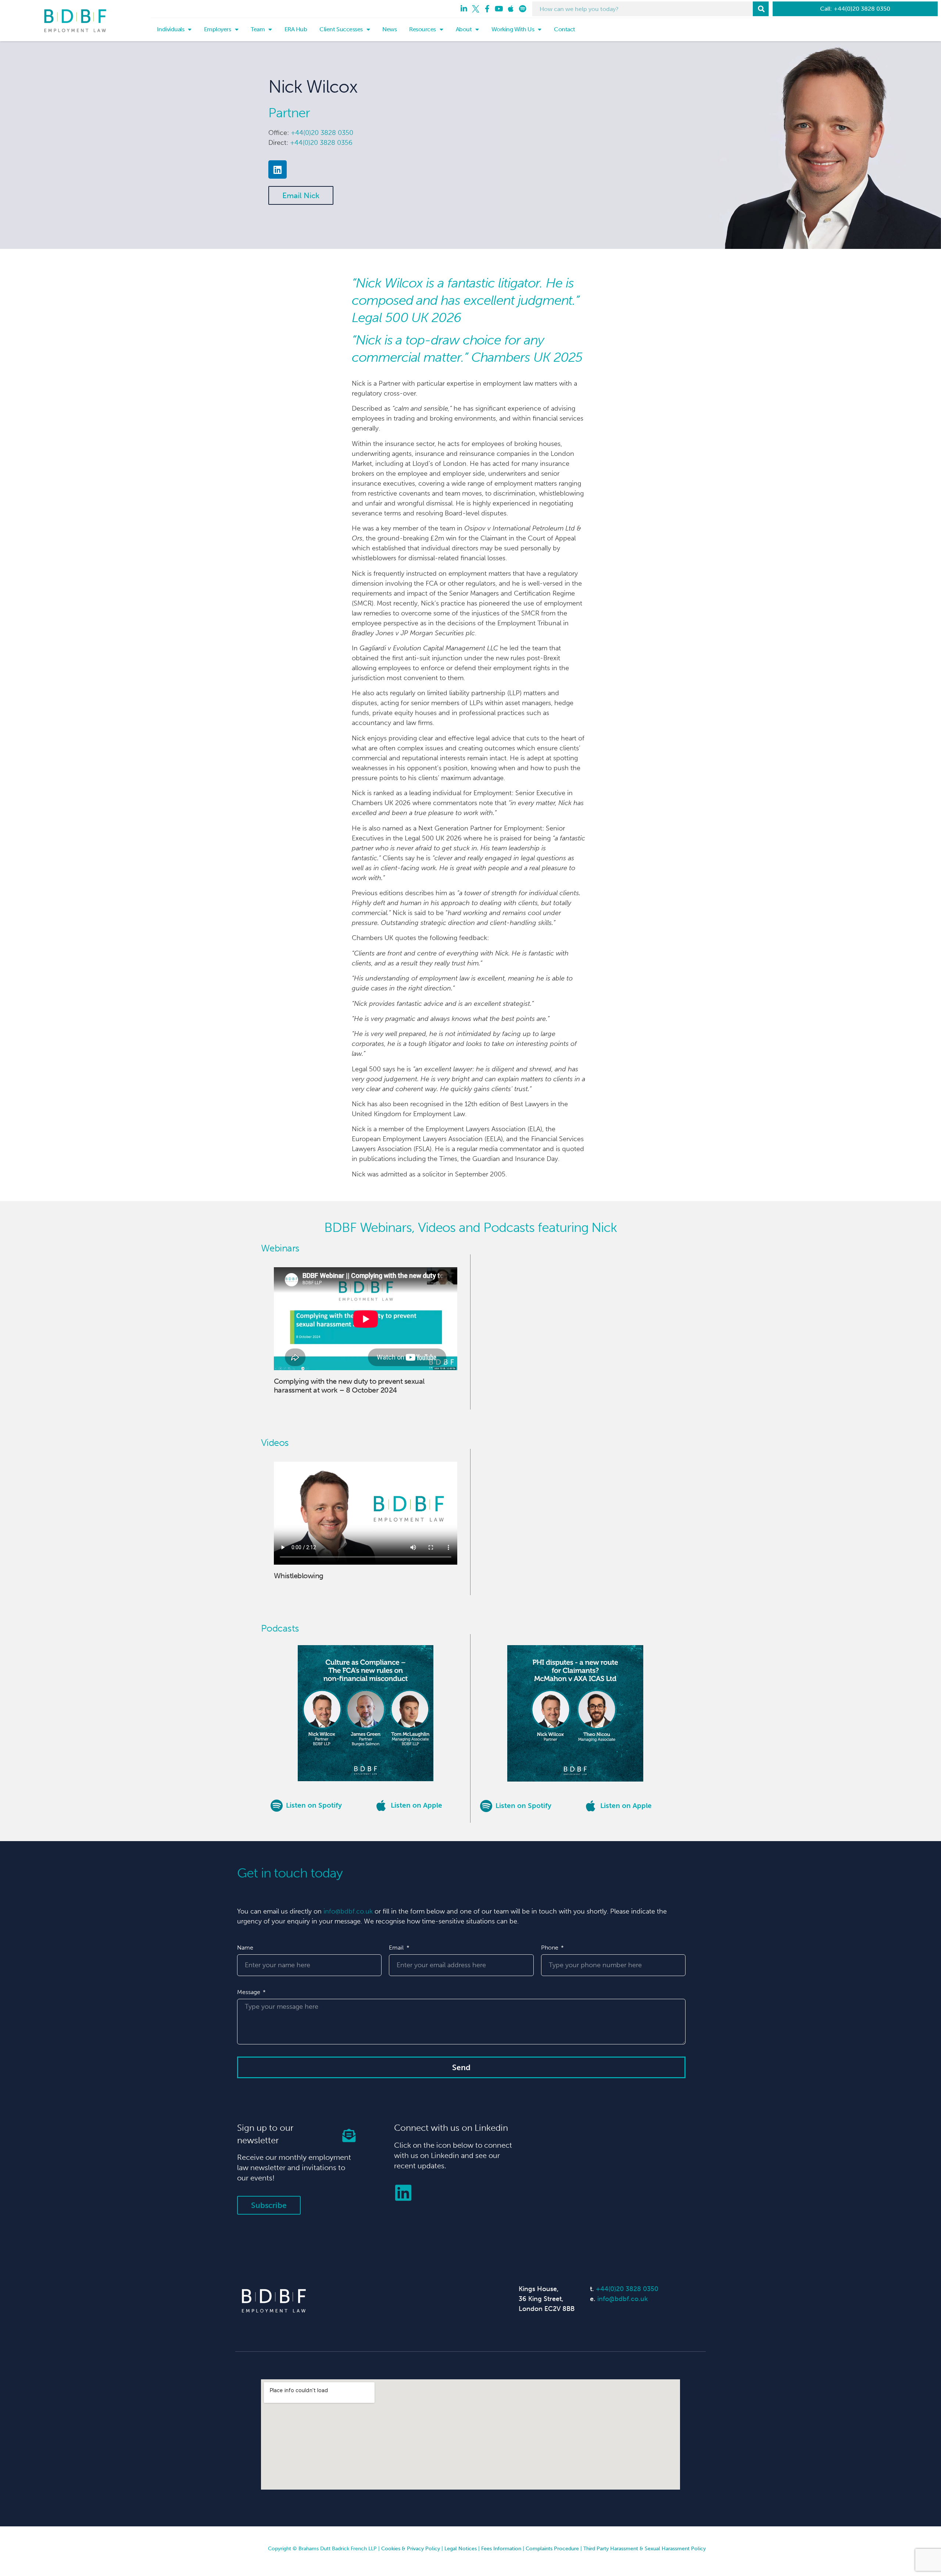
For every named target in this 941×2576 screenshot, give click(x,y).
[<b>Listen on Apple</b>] (381, 1805)
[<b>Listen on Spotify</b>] (276, 1805)
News (389, 29)
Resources (423, 29)
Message (249, 1992)
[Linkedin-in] (464, 9)
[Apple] (511, 9)
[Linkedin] (278, 169)
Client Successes (341, 29)
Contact (565, 29)
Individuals (171, 29)
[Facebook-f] (487, 9)
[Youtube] (499, 9)
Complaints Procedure (552, 2549)
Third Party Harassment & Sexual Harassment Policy (645, 2549)
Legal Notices (461, 2549)
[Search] (761, 9)
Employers (218, 29)
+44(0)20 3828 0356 (321, 143)
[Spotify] (523, 9)
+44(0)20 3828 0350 (322, 133)
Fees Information (501, 2549)
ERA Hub (296, 29)
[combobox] (643, 9)
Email (397, 1948)
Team (258, 29)
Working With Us (513, 29)
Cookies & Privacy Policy (411, 2549)
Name (245, 1948)
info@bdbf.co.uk (348, 1911)
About (464, 29)
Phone (550, 1948)
